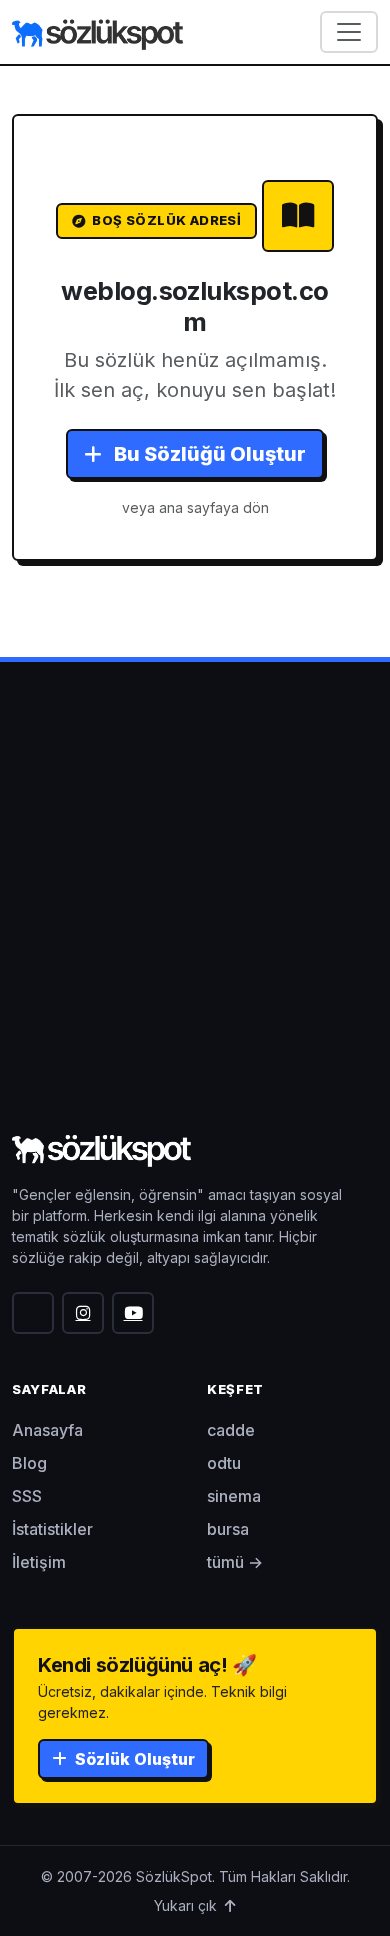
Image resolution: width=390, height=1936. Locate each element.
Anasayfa (47, 1430)
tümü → (235, 1562)
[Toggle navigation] (349, 32)
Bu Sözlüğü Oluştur (208, 454)
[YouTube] (133, 1313)
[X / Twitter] (33, 1313)
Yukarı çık (187, 1905)
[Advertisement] (195, 923)
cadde (231, 1430)
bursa (228, 1529)
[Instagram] (83, 1313)
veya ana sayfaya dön (195, 507)
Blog (29, 1463)
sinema (234, 1496)
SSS (27, 1496)
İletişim (39, 1562)
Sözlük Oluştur (133, 1759)
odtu (224, 1463)
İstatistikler (52, 1529)
